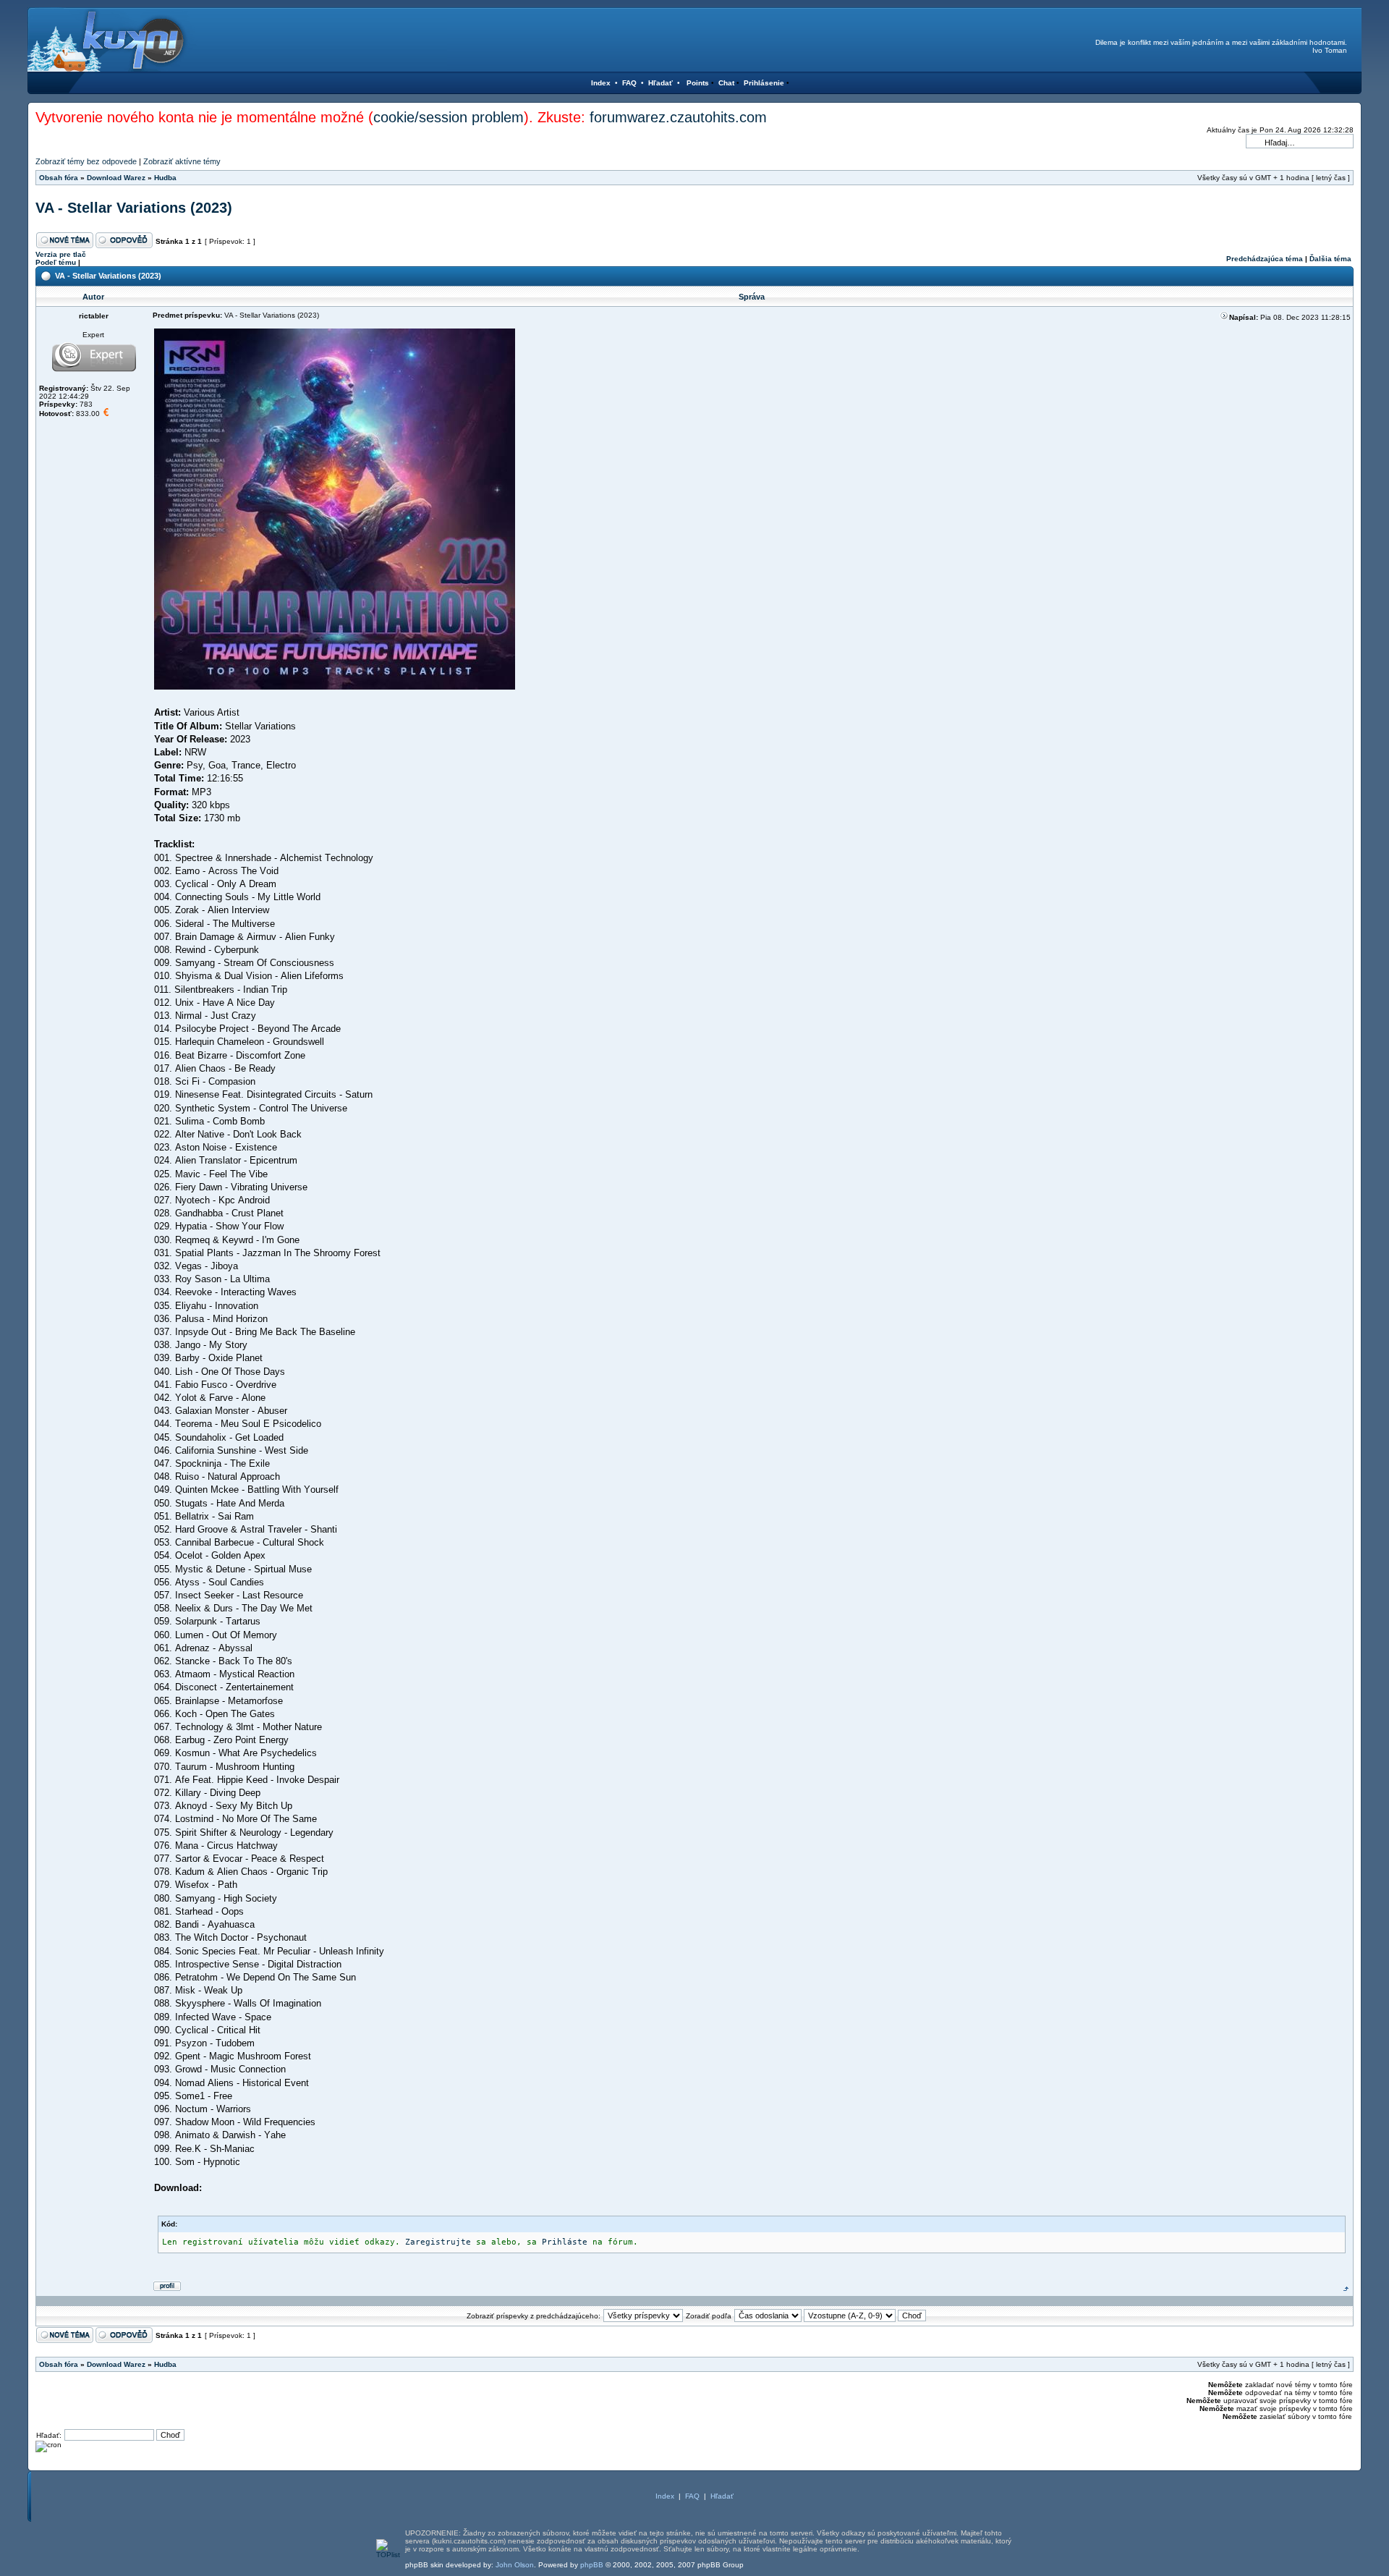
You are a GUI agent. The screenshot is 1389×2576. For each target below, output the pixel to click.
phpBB (592, 2565)
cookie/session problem (449, 117)
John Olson (515, 2565)
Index (601, 83)
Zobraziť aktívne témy (182, 161)
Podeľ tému (56, 262)
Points (698, 83)
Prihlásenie (764, 83)
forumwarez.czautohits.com (678, 117)
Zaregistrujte (438, 2242)
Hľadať (660, 83)
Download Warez (116, 178)
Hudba (165, 178)
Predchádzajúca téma (1265, 259)
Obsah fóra (59, 178)
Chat (726, 83)
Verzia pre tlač (61, 254)
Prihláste (565, 2242)
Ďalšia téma (1330, 259)
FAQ (629, 83)
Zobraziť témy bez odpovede (86, 161)
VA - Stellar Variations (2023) (134, 208)
